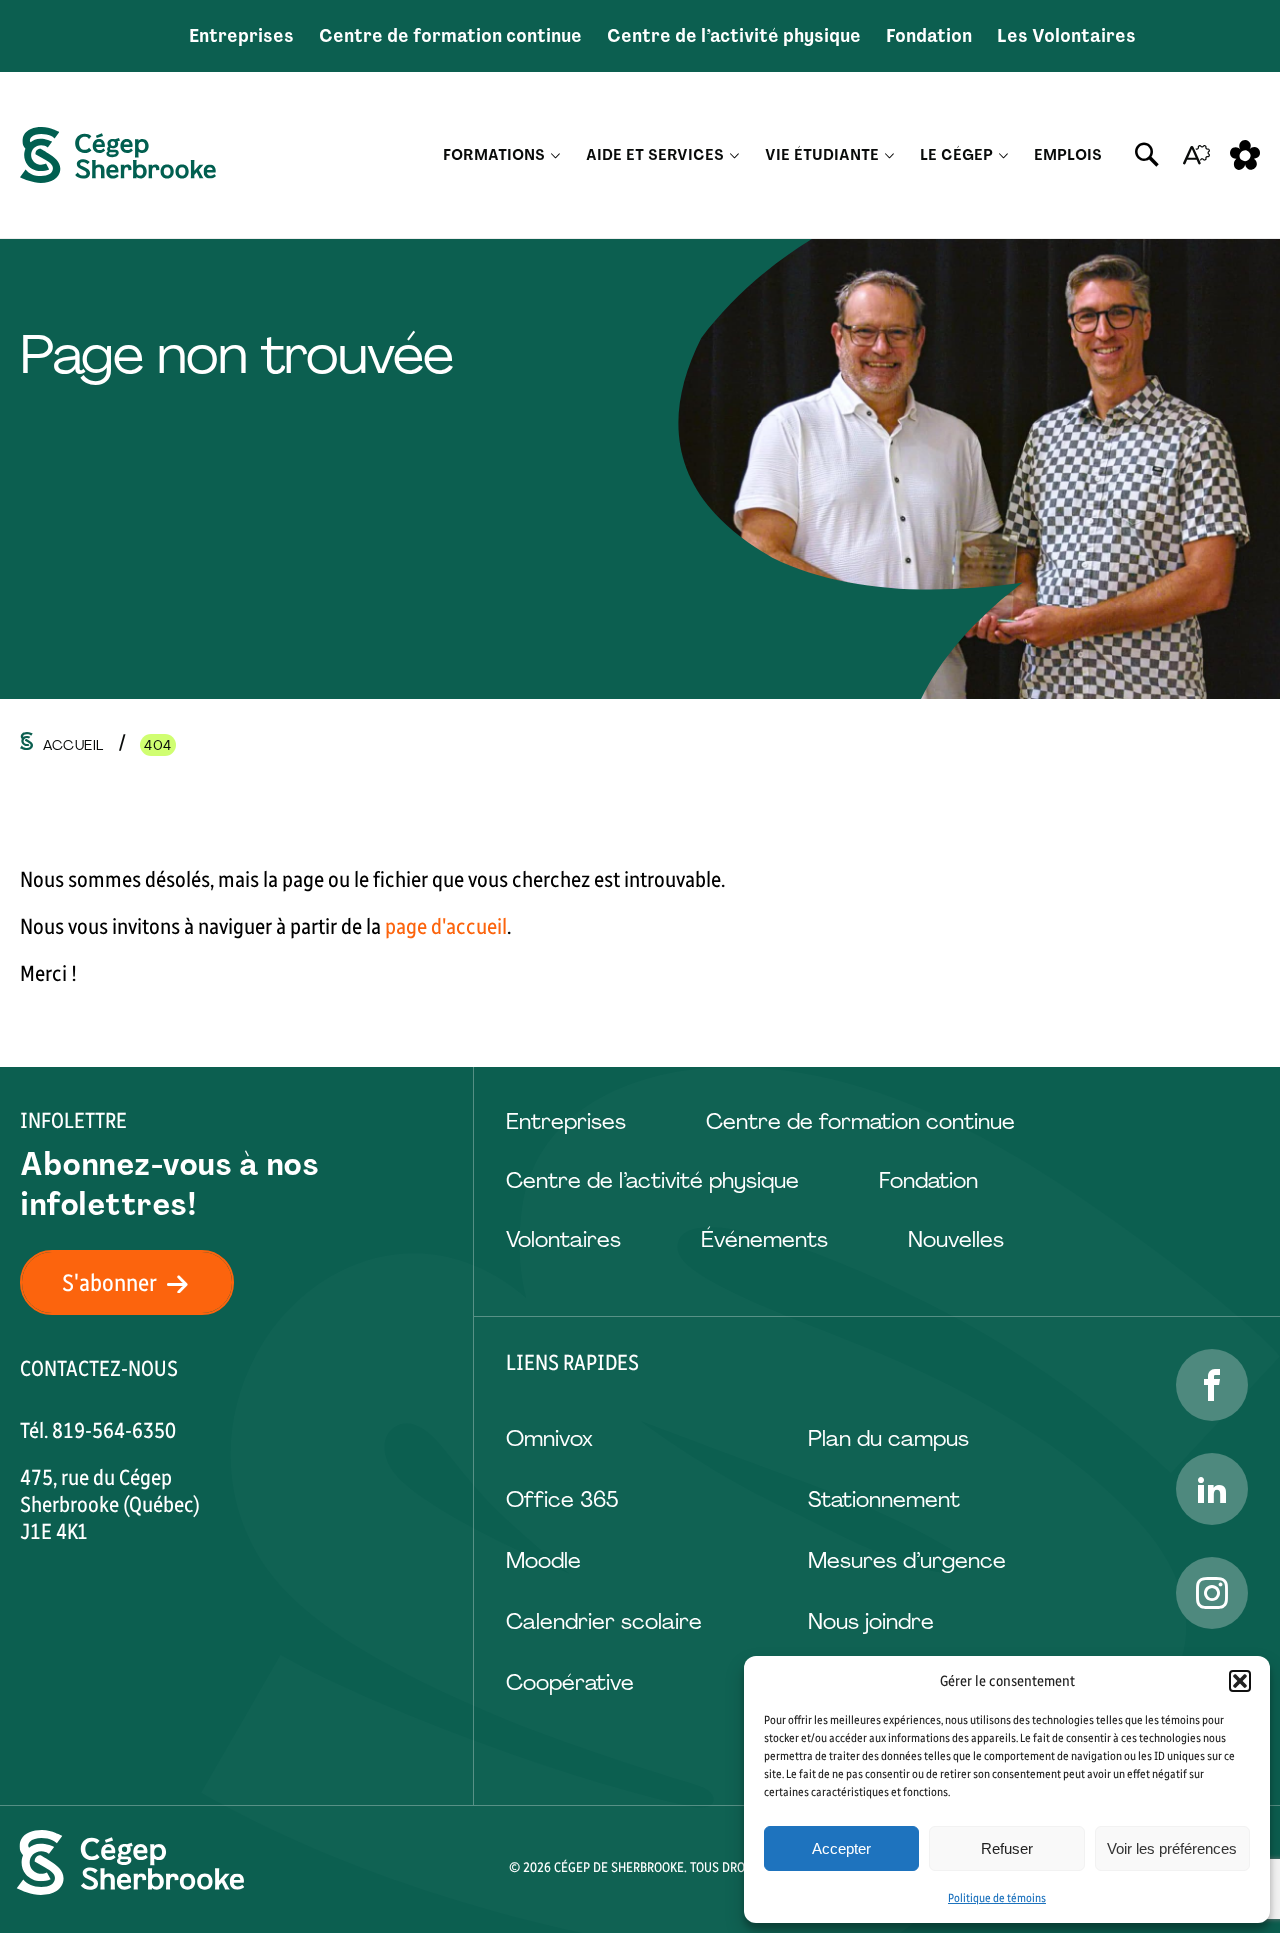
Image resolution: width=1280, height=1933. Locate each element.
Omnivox (549, 1438)
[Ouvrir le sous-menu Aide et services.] (734, 155)
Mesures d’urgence (907, 1560)
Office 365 (562, 1499)
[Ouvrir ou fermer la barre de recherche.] (1147, 155)
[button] (1240, 1681)
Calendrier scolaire (604, 1621)
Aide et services (655, 155)
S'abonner (109, 1282)
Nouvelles (956, 1239)
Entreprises (241, 36)
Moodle (543, 1560)
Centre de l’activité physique (734, 36)
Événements (764, 1239)
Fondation (929, 36)
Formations (494, 155)
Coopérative (570, 1682)
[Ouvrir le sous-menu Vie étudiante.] (889, 155)
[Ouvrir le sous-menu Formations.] (555, 155)
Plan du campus (888, 1438)
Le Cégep (956, 155)
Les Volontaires (1066, 36)
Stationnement (884, 1499)
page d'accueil (446, 926)
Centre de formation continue (450, 36)
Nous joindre (871, 1621)
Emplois (1068, 155)
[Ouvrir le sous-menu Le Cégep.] (1003, 155)
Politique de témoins (997, 1898)
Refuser (1007, 1848)
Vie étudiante (822, 155)
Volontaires (563, 1239)
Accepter (841, 1848)
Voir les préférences (1172, 1848)
